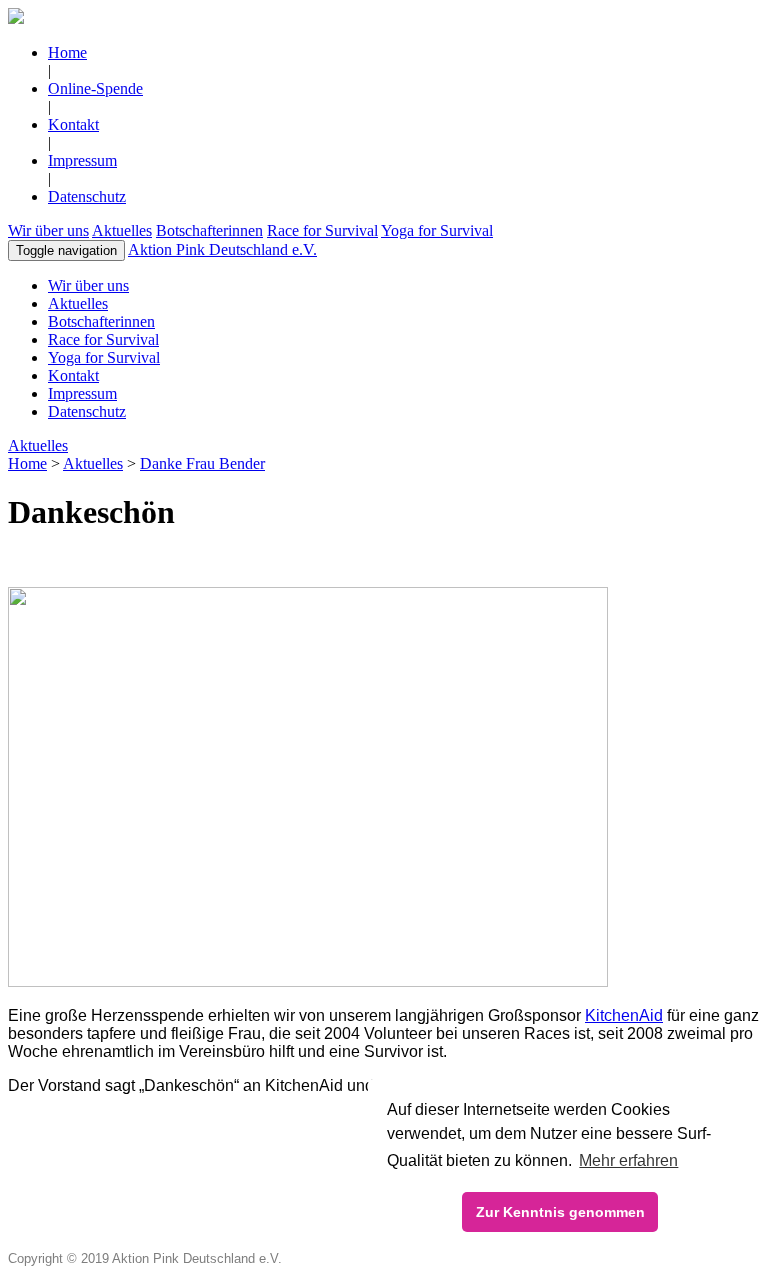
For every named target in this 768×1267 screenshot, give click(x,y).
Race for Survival (322, 230)
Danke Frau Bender (202, 463)
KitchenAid (624, 1015)
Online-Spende (95, 88)
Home (67, 52)
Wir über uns (48, 230)
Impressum (82, 160)
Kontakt (73, 124)
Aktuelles (122, 230)
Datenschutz (87, 196)
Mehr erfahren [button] (628, 1160)
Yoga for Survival (437, 230)
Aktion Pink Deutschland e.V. (222, 249)
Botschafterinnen (209, 230)
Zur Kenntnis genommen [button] (560, 1212)
